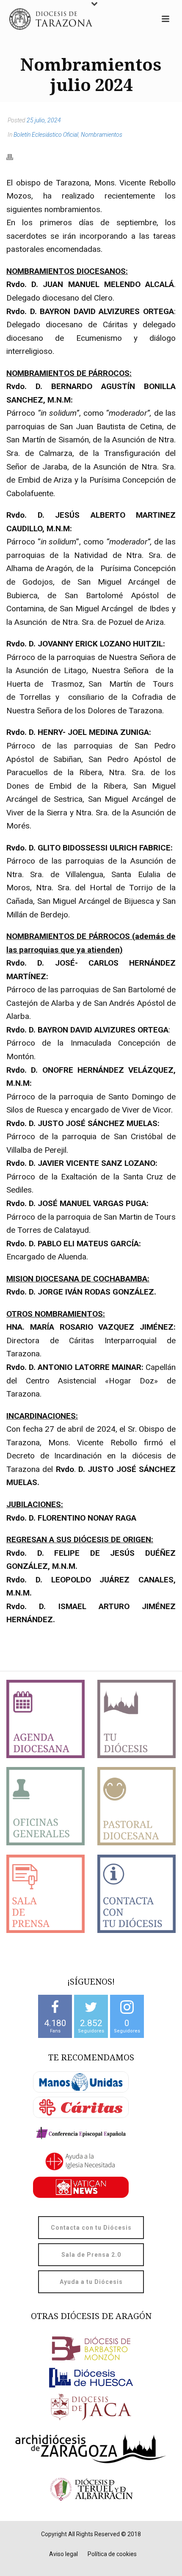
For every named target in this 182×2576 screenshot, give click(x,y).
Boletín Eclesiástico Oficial (46, 135)
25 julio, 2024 (44, 120)
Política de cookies (112, 2554)
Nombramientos (102, 135)
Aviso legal (63, 2554)
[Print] (14, 157)
